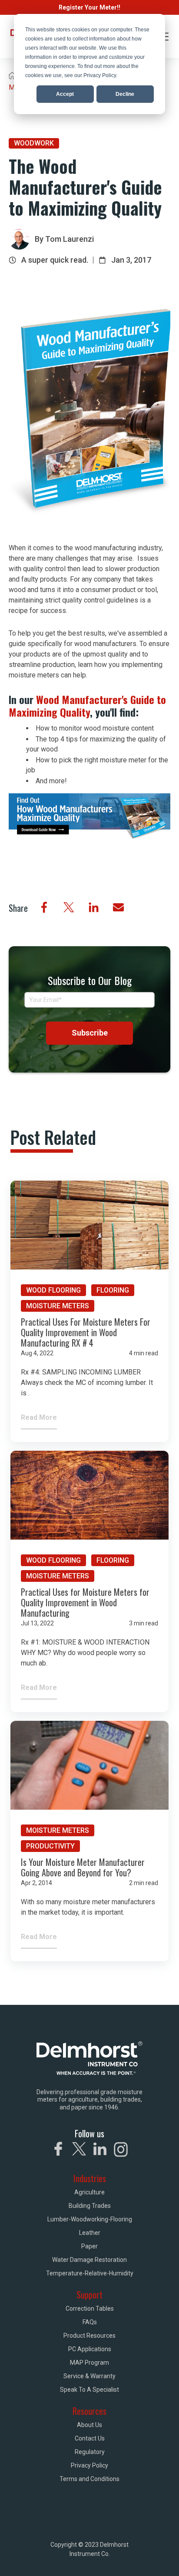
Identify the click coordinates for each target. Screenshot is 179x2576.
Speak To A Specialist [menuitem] (89, 2390)
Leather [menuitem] (90, 2233)
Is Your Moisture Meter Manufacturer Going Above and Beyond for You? (83, 1867)
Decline (125, 94)
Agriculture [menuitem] (89, 2192)
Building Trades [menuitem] (90, 2206)
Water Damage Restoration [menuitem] (89, 2260)
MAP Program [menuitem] (89, 2363)
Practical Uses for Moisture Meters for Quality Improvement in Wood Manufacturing (85, 1602)
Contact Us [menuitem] (90, 2438)
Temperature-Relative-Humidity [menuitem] (90, 2273)
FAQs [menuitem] (90, 2322)
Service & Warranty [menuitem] (89, 2376)
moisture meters (58, 1306)
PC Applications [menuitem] (90, 2349)
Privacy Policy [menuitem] (89, 2465)
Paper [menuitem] (89, 2246)
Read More (39, 1417)
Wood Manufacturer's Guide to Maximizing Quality (87, 706)
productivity (50, 1846)
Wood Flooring (53, 1290)
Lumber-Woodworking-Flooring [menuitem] (90, 2219)
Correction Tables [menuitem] (90, 2309)
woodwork (34, 143)
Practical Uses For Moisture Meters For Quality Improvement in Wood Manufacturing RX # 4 (86, 1332)
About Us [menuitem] (89, 2425)
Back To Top (135, 2558)
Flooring (113, 1290)
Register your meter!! (89, 7)
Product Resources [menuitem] (89, 2336)
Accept (65, 94)
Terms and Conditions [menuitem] (89, 2479)
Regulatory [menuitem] (90, 2452)
